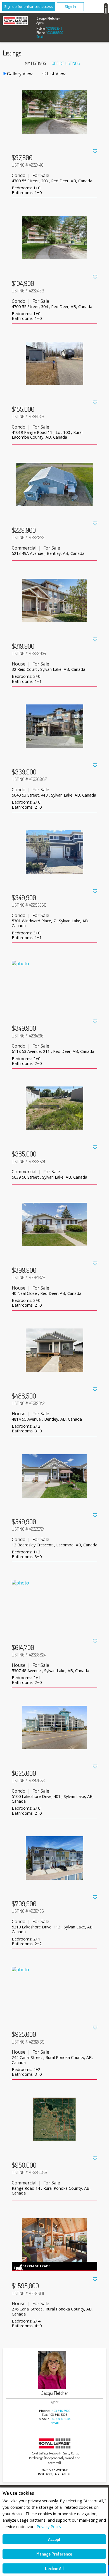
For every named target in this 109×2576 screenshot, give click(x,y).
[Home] (15, 21)
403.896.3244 (54, 28)
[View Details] (55, 117)
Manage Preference (54, 2554)
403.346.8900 (54, 33)
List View (56, 74)
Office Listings (66, 63)
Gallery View (20, 74)
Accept (54, 2539)
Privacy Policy (49, 2527)
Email (40, 37)
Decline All (54, 2568)
